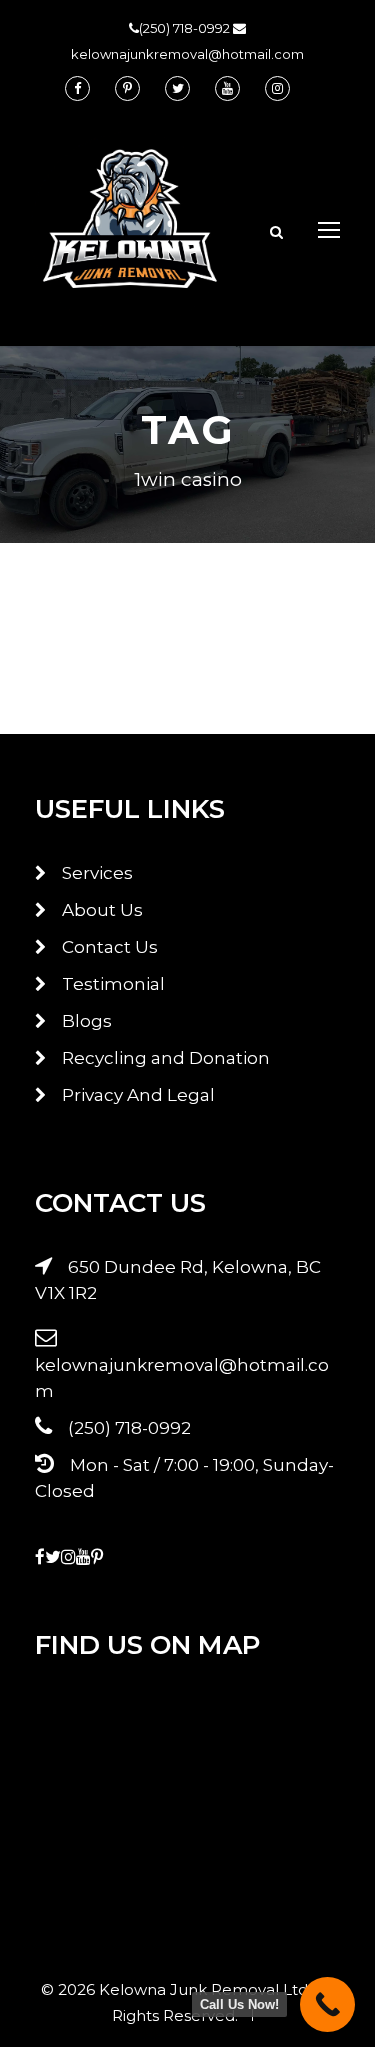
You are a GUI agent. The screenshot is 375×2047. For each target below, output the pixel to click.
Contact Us (110, 947)
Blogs (87, 1021)
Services (97, 873)
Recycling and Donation (166, 1058)
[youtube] (227, 88)
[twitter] (177, 88)
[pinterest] (127, 88)
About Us (102, 910)
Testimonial (113, 984)
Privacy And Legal (138, 1095)
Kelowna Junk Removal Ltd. (207, 1989)
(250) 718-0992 (186, 28)
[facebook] (77, 88)
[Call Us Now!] (327, 2004)
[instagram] (277, 88)
